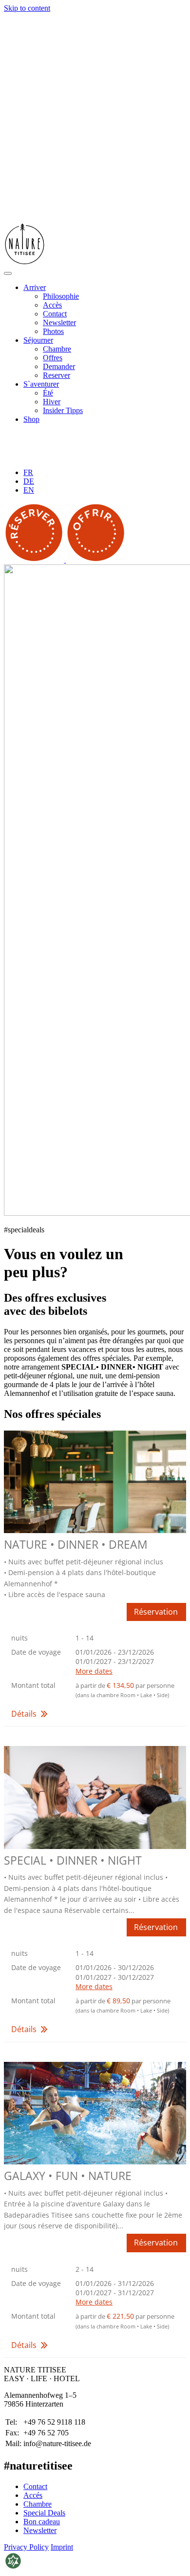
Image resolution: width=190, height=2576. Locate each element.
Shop (31, 419)
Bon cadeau (42, 2522)
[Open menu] (8, 273)
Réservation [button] (156, 1612)
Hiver (52, 402)
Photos (53, 331)
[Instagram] (75, 456)
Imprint (62, 2547)
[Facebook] (46, 456)
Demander (59, 366)
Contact (55, 314)
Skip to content (27, 8)
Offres (53, 358)
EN (29, 490)
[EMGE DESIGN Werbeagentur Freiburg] (13, 2567)
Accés (33, 2495)
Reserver (57, 375)
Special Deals (44, 2513)
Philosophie (61, 296)
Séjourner (38, 340)
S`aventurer (41, 384)
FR (28, 472)
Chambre (57, 349)
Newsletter (59, 322)
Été (48, 393)
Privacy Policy (26, 2547)
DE (29, 481)
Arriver (35, 287)
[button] (95, 1676)
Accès (52, 305)
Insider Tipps (63, 410)
